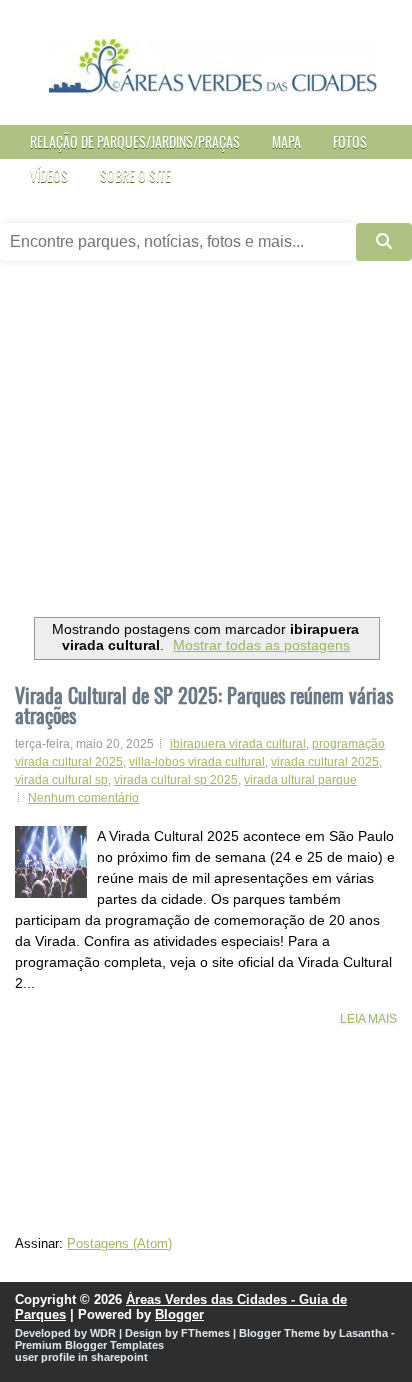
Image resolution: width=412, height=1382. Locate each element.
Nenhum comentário (83, 798)
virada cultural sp (61, 780)
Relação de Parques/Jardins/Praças (135, 141)
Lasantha (363, 1333)
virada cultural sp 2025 (176, 780)
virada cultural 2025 (325, 762)
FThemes (205, 1333)
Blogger (179, 1314)
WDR (103, 1333)
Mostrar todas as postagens (261, 645)
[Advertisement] (206, 446)
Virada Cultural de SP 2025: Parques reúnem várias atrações (204, 705)
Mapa (286, 141)
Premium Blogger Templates (89, 1345)
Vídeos (49, 175)
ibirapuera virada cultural (238, 744)
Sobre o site (135, 175)
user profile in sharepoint (81, 1357)
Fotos (350, 141)
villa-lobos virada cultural (197, 762)
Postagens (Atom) (119, 1243)
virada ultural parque (300, 780)
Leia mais (368, 1019)
